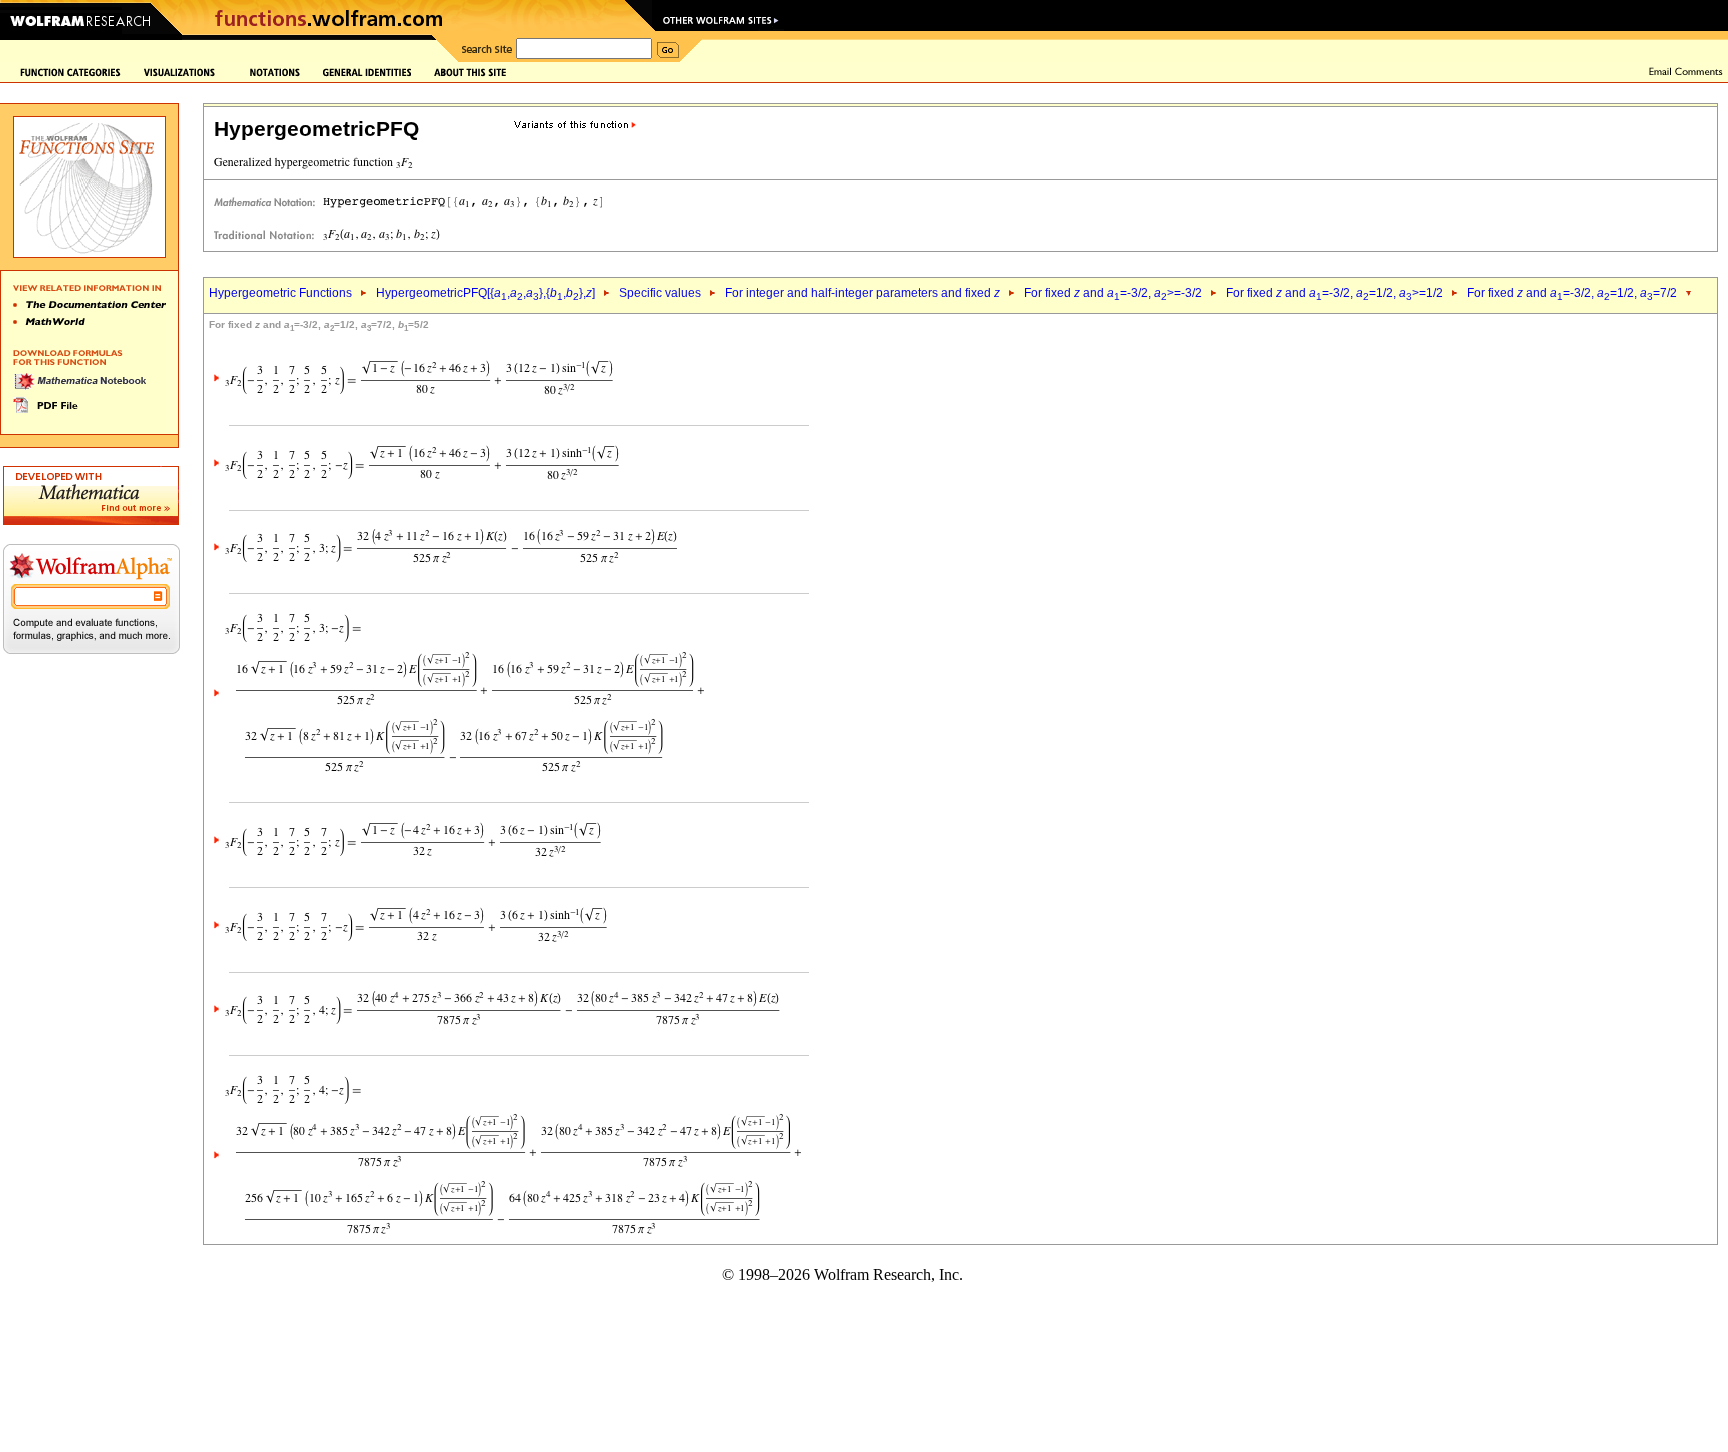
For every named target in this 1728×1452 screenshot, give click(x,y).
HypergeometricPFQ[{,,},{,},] (485, 293)
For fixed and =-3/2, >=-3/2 (1113, 293)
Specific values (660, 293)
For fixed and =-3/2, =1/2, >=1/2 (1334, 293)
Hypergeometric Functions (280, 293)
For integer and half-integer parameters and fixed (862, 293)
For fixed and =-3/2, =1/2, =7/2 (1572, 293)
